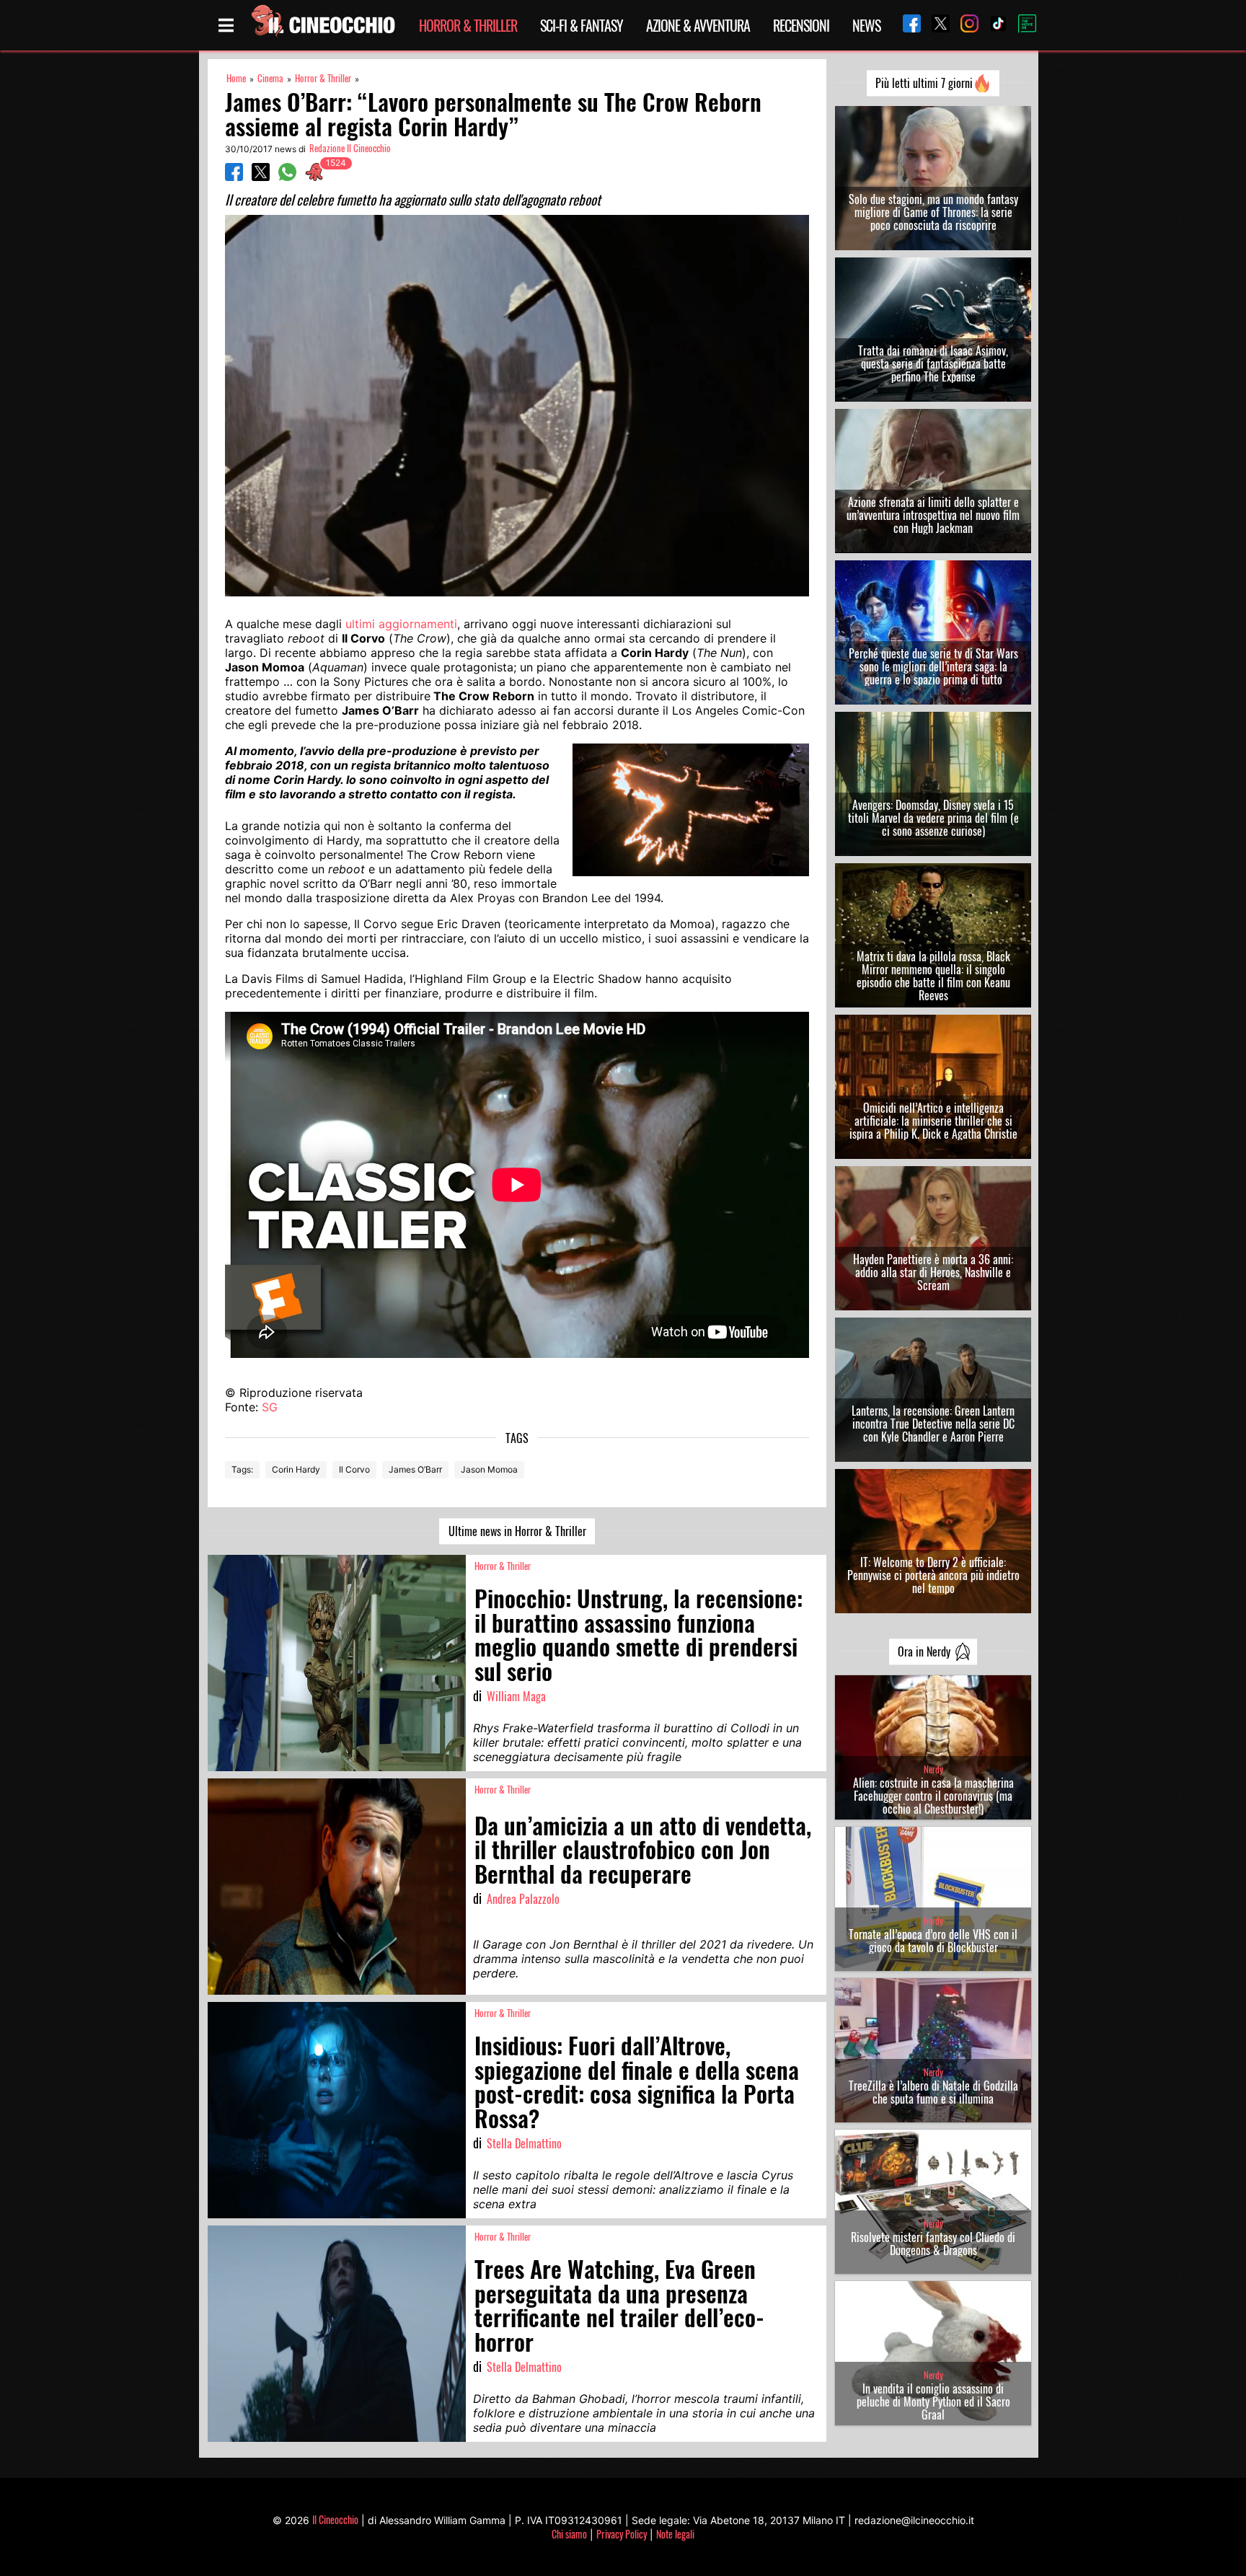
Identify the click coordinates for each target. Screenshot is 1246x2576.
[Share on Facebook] (234, 177)
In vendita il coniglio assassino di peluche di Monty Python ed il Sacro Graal (933, 2401)
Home (236, 78)
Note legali (675, 2534)
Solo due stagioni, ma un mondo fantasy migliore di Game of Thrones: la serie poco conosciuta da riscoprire (933, 212)
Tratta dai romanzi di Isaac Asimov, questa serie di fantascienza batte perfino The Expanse (933, 363)
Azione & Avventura (698, 25)
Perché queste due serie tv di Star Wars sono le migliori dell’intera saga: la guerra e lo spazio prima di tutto (933, 666)
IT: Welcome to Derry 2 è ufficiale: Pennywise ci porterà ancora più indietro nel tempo (933, 1575)
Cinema (270, 78)
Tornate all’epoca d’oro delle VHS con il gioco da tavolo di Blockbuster (933, 1941)
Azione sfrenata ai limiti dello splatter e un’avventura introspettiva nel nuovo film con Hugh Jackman (933, 515)
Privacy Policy (622, 2534)
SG (270, 1407)
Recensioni (801, 25)
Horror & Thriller (468, 25)
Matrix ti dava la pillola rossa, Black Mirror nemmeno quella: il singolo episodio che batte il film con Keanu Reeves (933, 976)
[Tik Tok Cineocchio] (993, 25)
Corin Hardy (296, 1469)
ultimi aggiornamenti (401, 624)
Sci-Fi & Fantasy (582, 25)
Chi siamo (569, 2534)
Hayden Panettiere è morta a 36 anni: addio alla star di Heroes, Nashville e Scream (933, 1272)
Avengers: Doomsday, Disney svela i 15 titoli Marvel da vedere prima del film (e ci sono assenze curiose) (933, 818)
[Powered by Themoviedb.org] (1022, 25)
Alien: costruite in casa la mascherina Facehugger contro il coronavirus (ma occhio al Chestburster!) (933, 1796)
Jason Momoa (489, 1469)
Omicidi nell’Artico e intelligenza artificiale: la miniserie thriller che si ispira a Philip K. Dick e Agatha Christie (933, 1121)
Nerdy (933, 1769)
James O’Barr (415, 1469)
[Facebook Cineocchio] (906, 25)
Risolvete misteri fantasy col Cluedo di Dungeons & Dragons (933, 2244)
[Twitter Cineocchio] (935, 25)
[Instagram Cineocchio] (964, 25)
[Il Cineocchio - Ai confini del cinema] (322, 25)
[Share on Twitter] (261, 177)
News (866, 25)
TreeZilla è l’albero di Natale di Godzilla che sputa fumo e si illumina (933, 2092)
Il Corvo (354, 1469)
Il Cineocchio (335, 2519)
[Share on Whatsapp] (287, 177)
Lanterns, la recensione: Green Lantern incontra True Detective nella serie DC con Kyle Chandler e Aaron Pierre (933, 1424)
